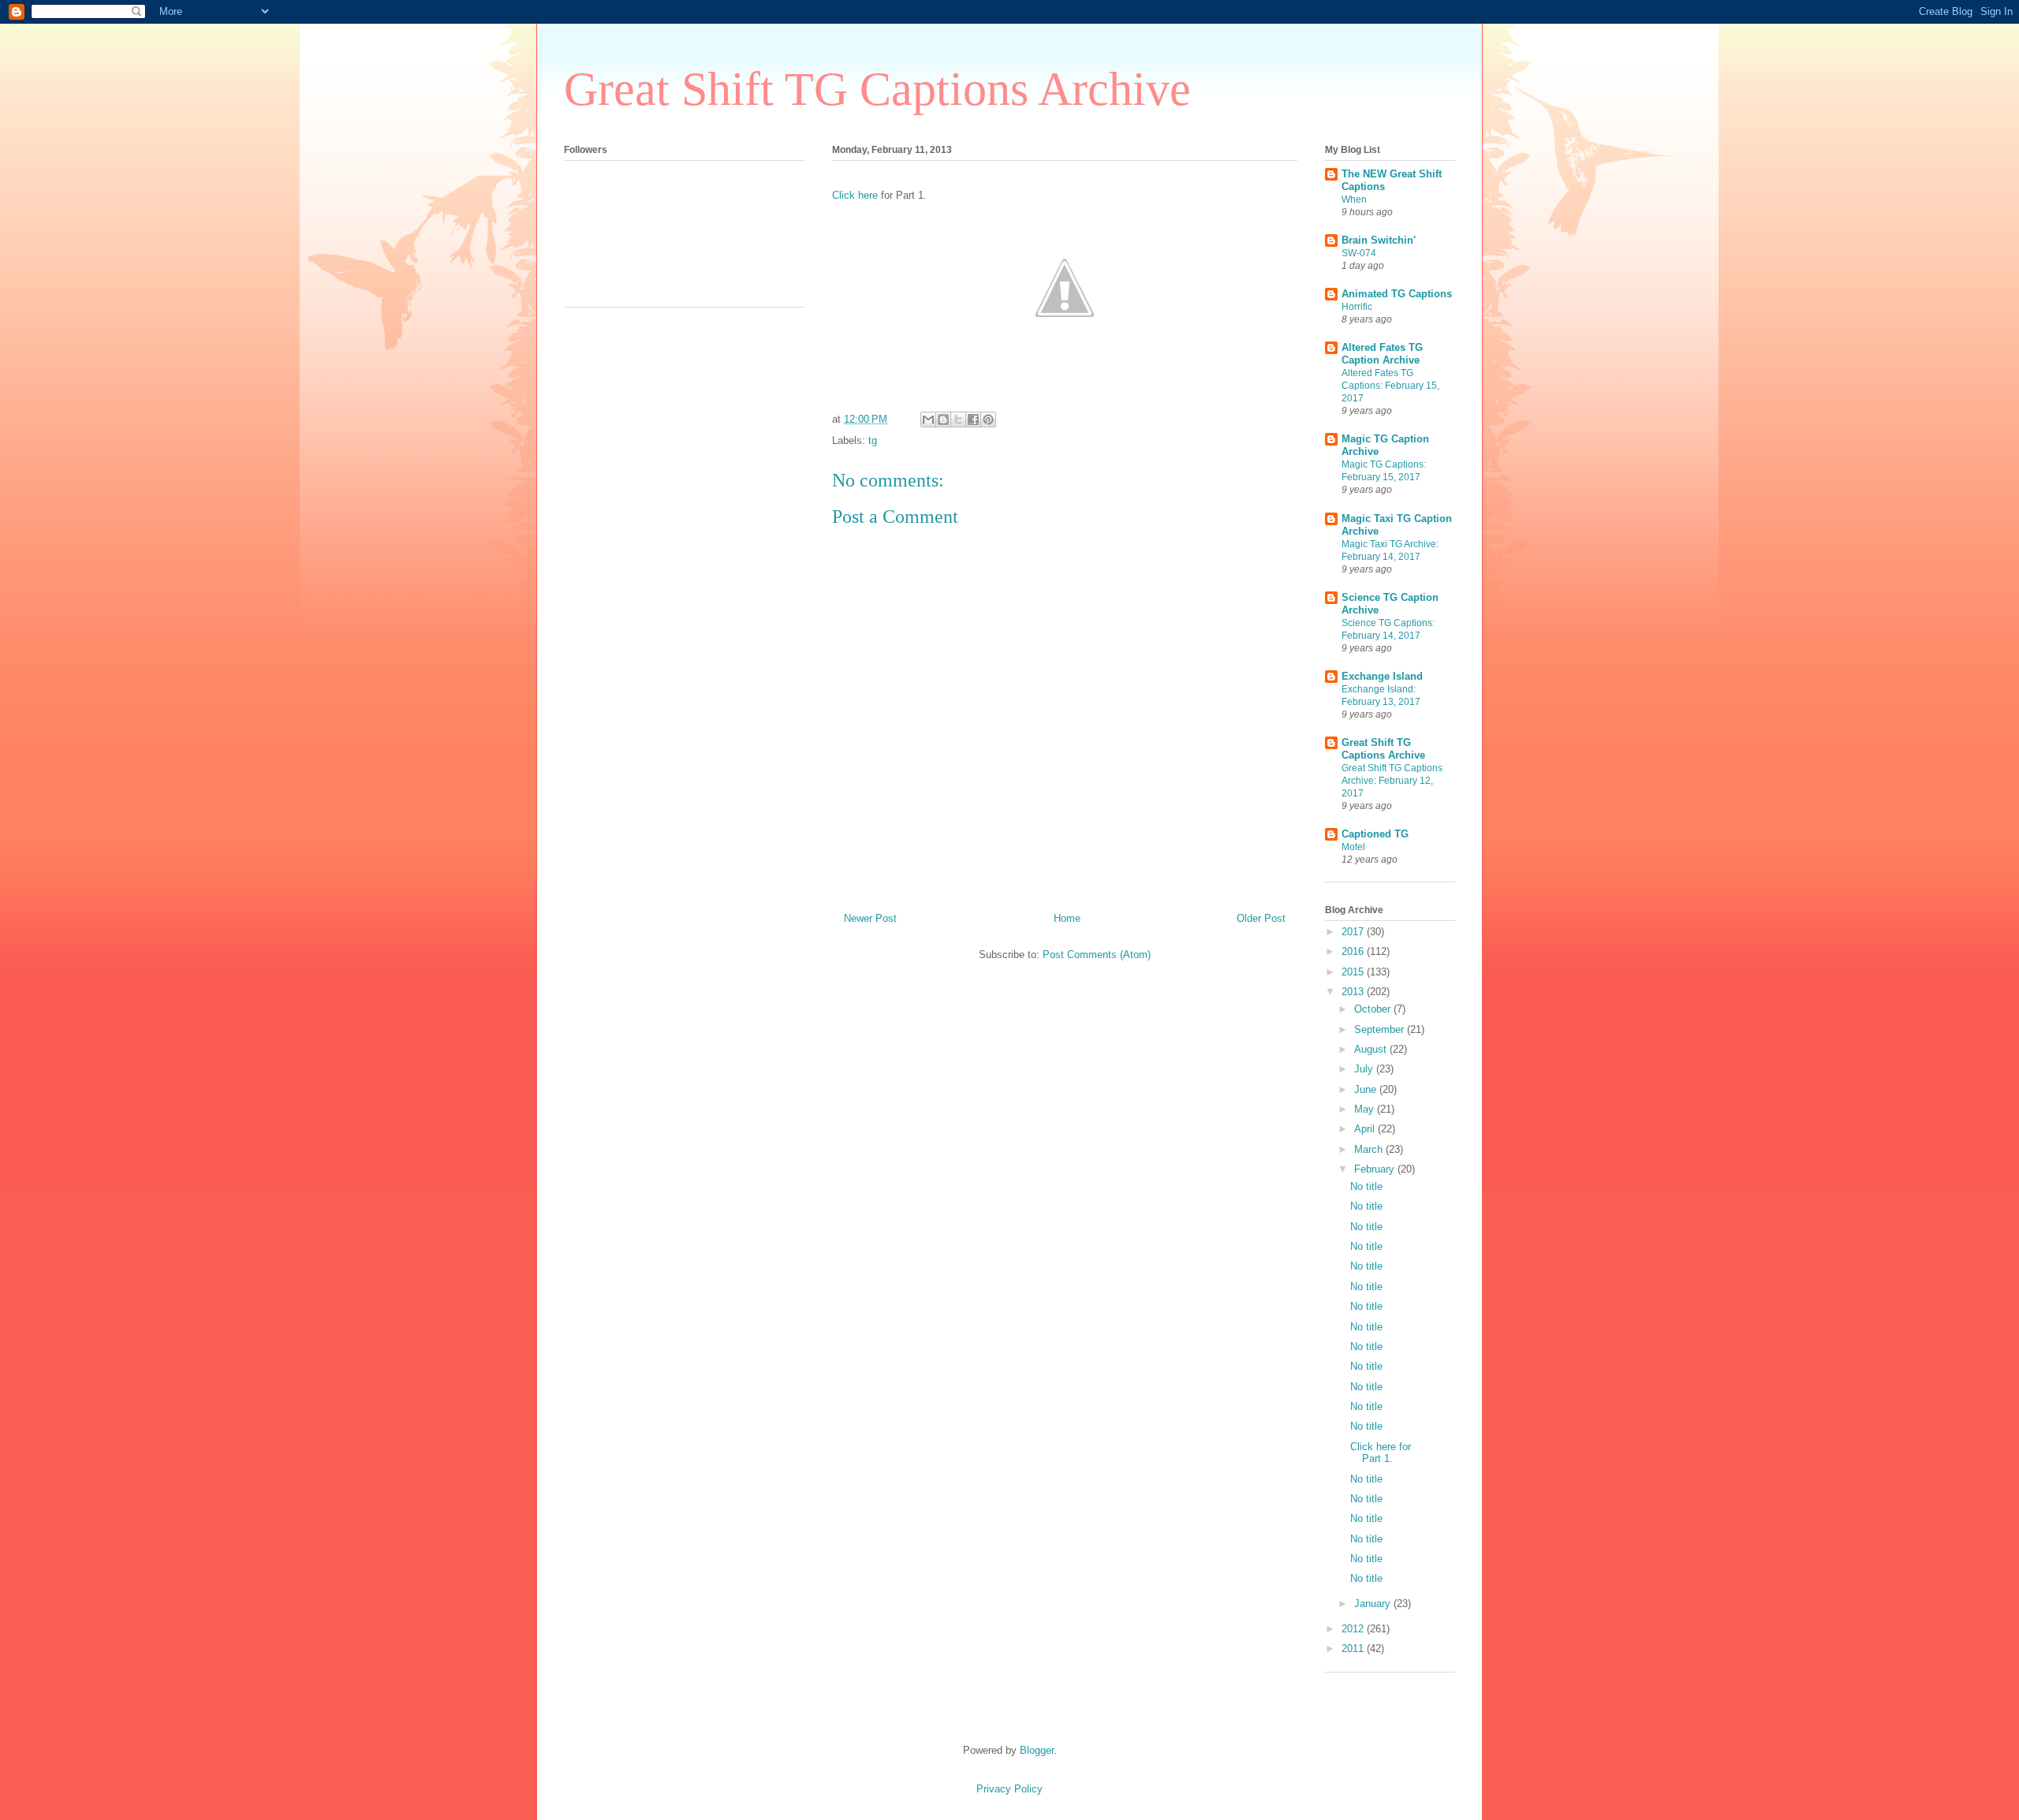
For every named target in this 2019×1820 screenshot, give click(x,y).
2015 (1354, 972)
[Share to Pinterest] (988, 420)
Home (1067, 918)
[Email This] (928, 420)
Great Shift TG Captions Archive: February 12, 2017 (1392, 781)
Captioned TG (1375, 834)
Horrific (1357, 307)
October (1374, 1009)
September (1381, 1029)
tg (873, 440)
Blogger (1037, 1750)
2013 (1354, 992)
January (1374, 1604)
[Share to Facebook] (973, 420)
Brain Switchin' (1379, 240)
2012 (1354, 1629)
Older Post (1261, 918)
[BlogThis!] (943, 420)
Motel (1353, 847)
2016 (1354, 951)
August (1372, 1049)
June (1367, 1089)
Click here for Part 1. (1381, 1453)
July (1365, 1069)
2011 (1354, 1648)
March (1370, 1149)
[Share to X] (958, 420)
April (1366, 1129)
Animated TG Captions (1397, 294)
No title (1366, 1186)
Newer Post (870, 918)
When (1354, 200)
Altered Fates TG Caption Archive (1382, 354)
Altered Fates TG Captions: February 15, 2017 (1390, 386)
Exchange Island (1382, 676)
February (1376, 1169)
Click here (855, 195)
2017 (1354, 932)
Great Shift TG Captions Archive (877, 89)
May (1366, 1109)
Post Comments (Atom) (1097, 955)
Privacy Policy (1009, 1789)
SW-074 (1359, 253)
